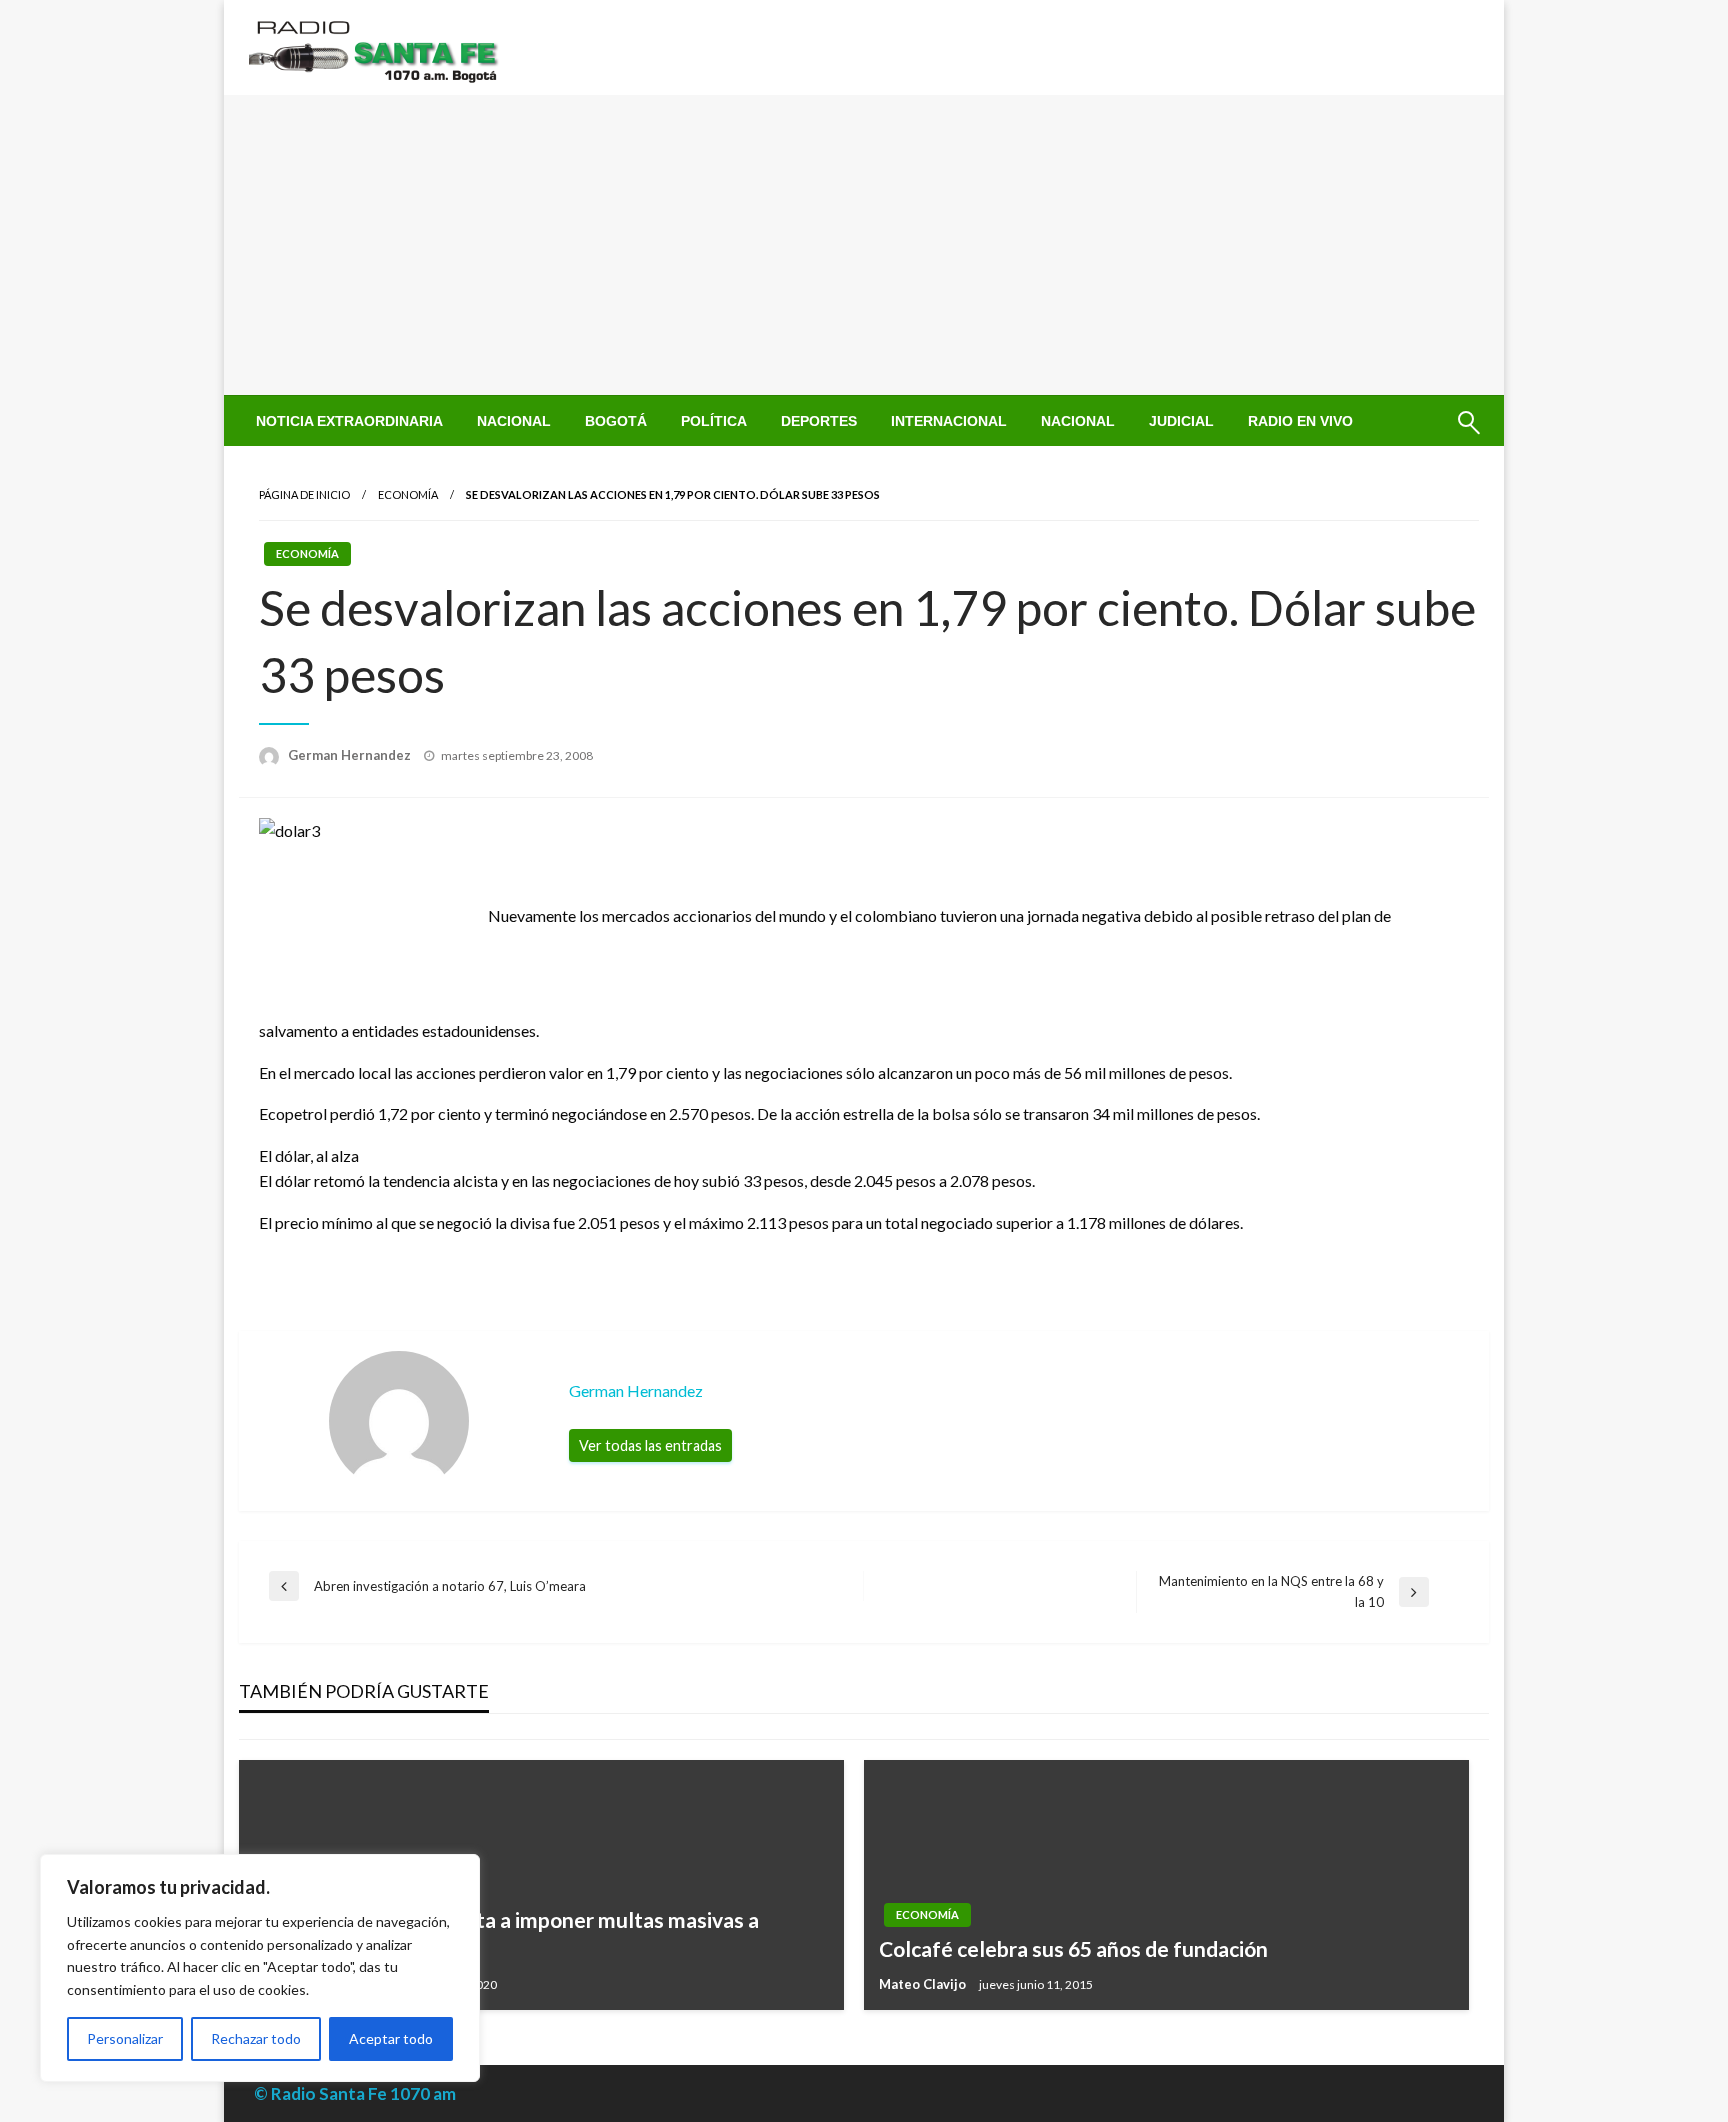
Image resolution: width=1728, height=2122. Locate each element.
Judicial (1181, 421)
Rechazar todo (256, 2038)
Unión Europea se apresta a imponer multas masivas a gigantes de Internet (506, 1934)
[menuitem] (349, 421)
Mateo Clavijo (924, 1984)
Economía (408, 494)
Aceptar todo (391, 2038)
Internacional (949, 421)
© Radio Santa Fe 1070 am (355, 2093)
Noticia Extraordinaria (349, 421)
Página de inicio (304, 494)
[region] (260, 1968)
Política (714, 421)
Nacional (514, 421)
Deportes (819, 421)
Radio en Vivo (1300, 421)
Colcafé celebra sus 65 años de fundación (1073, 1948)
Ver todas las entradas (650, 1445)
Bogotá (616, 421)
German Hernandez (351, 755)
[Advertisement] (864, 245)
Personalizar (125, 2038)
